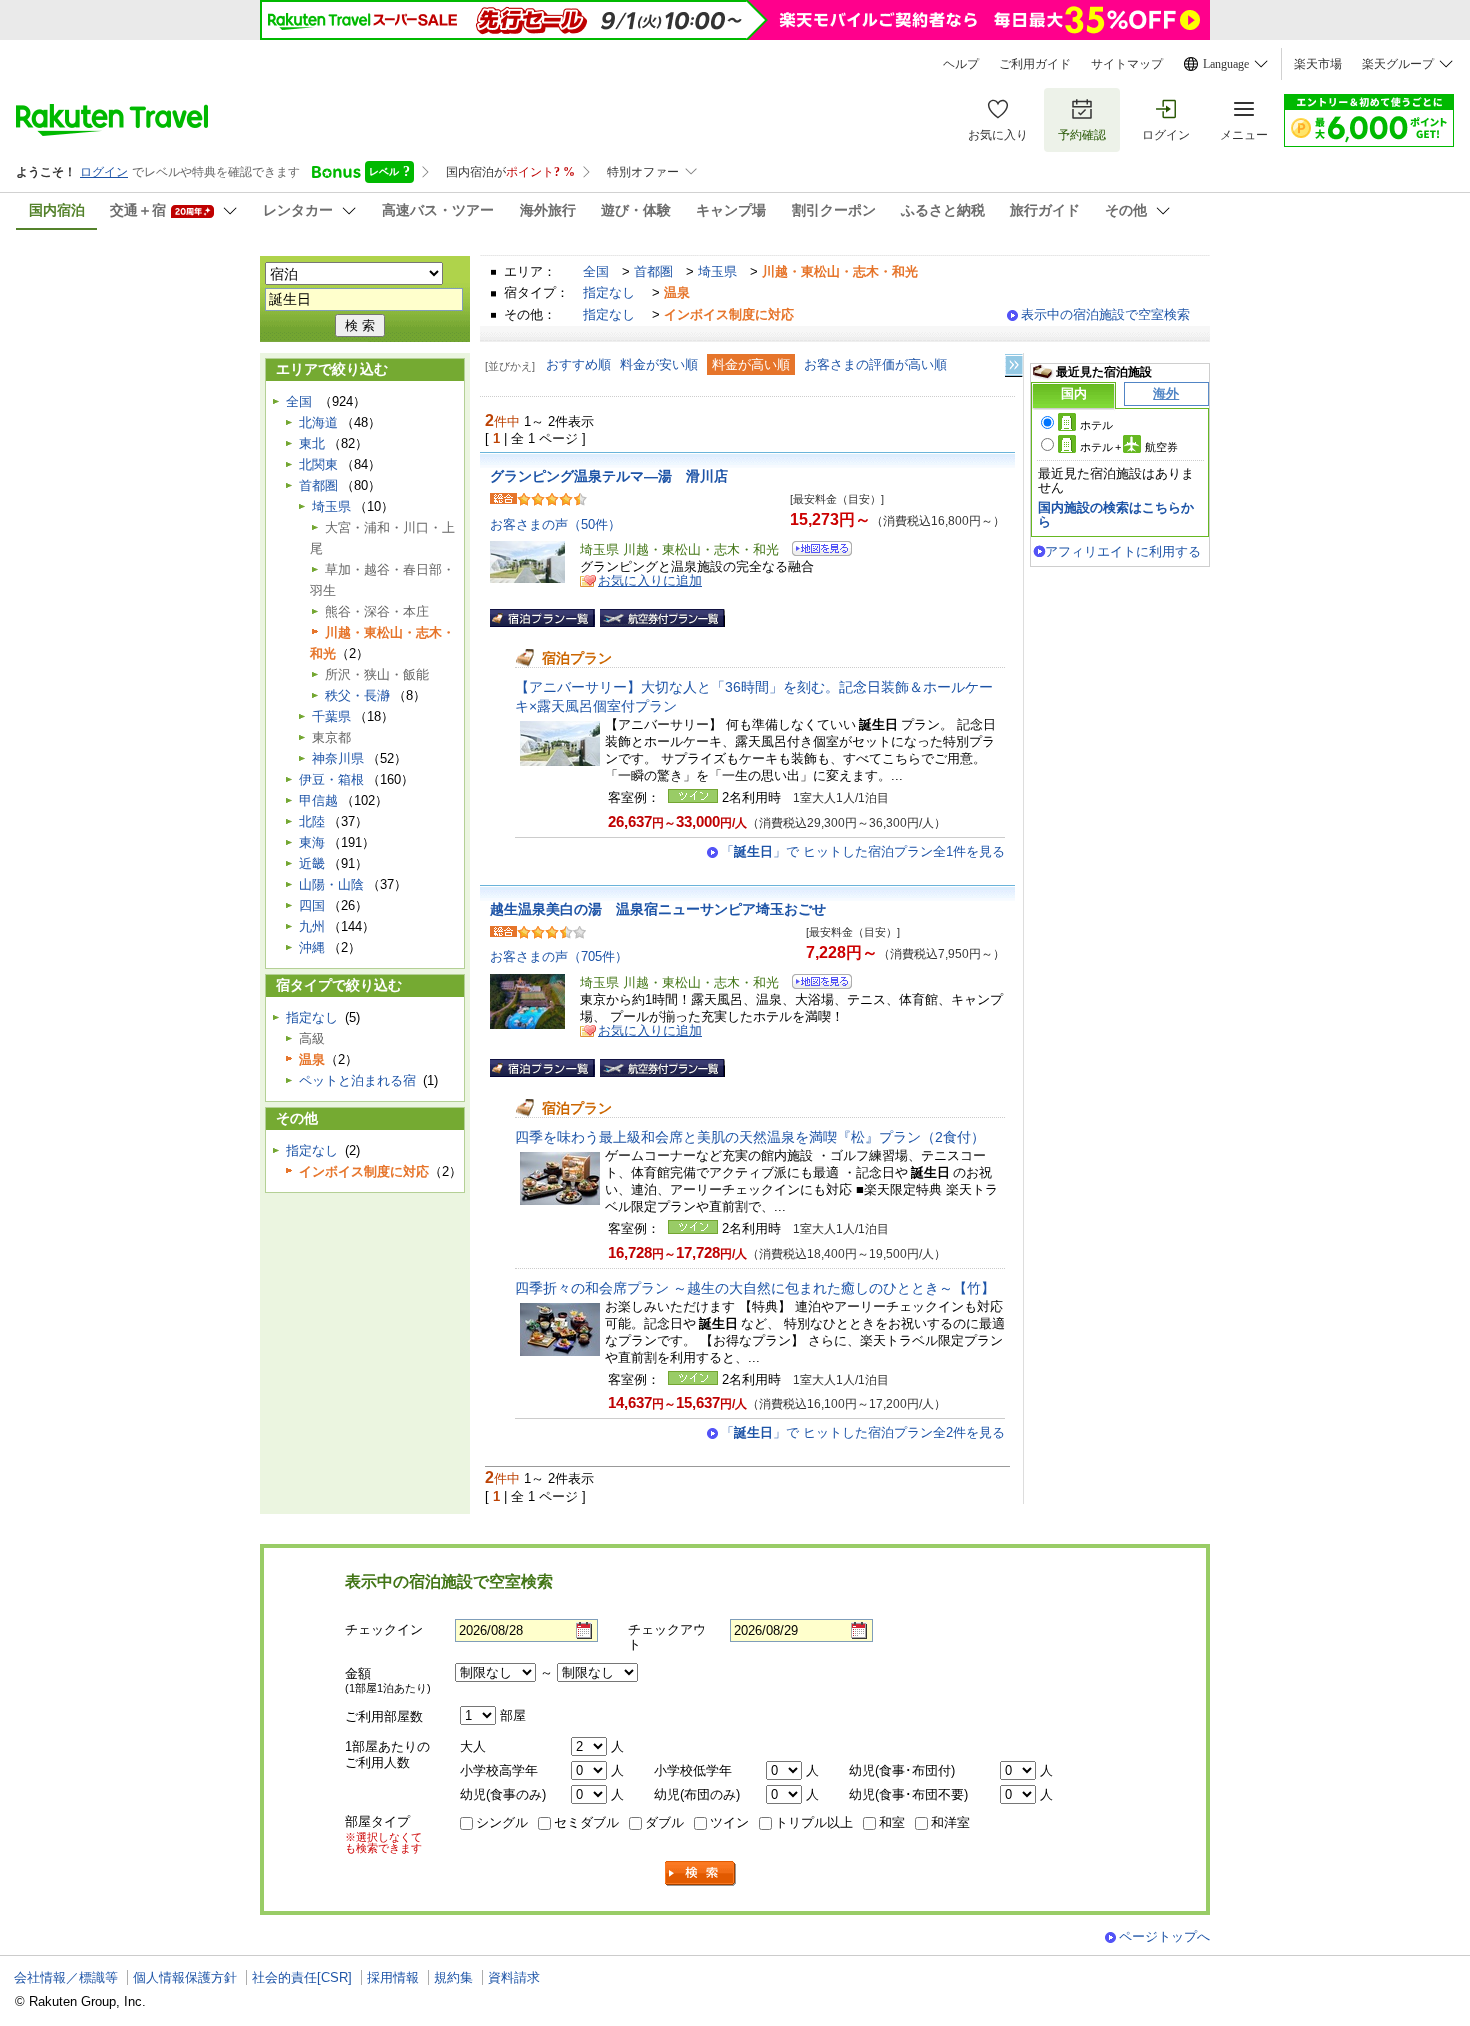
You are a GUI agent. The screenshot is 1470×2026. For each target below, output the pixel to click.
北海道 (318, 422)
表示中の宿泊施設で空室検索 (1105, 314)
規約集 (453, 1977)
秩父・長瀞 (357, 695)
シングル (502, 1822)
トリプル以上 (814, 1822)
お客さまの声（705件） (559, 956)
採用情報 (393, 1977)
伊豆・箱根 (331, 779)
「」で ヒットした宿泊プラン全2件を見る (863, 1432)
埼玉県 (717, 271)
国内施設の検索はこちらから (1116, 514)
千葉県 (331, 716)
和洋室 (950, 1822)
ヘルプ (961, 64)
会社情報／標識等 (66, 1977)
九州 (312, 926)
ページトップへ (1164, 1936)
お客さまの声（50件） (555, 524)
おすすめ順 (578, 364)
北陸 (312, 821)
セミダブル (586, 1822)
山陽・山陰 (331, 884)
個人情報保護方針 (185, 1977)
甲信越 (318, 800)
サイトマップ (1127, 64)
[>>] (1015, 365)
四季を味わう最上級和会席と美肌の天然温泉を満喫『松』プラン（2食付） (750, 1137)
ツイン (729, 1822)
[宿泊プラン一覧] (542, 618)
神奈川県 (338, 758)
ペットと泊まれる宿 (357, 1080)
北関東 (318, 464)
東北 (312, 443)
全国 (596, 271)
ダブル (664, 1822)
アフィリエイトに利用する (1123, 551)
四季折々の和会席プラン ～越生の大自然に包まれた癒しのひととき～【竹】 (755, 1288)
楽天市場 (1318, 64)
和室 (892, 1822)
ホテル (1096, 425)
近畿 (312, 863)
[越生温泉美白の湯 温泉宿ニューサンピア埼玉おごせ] (815, 984)
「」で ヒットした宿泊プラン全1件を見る (863, 851)
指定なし (609, 292)
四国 (312, 905)
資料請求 (514, 1977)
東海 (312, 842)
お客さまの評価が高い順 (875, 364)
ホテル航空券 (1129, 447)
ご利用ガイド (1035, 64)
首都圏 (653, 271)
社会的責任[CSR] (302, 1977)
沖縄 (312, 947)
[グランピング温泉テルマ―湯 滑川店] (815, 551)
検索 (701, 1873)
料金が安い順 (659, 364)
